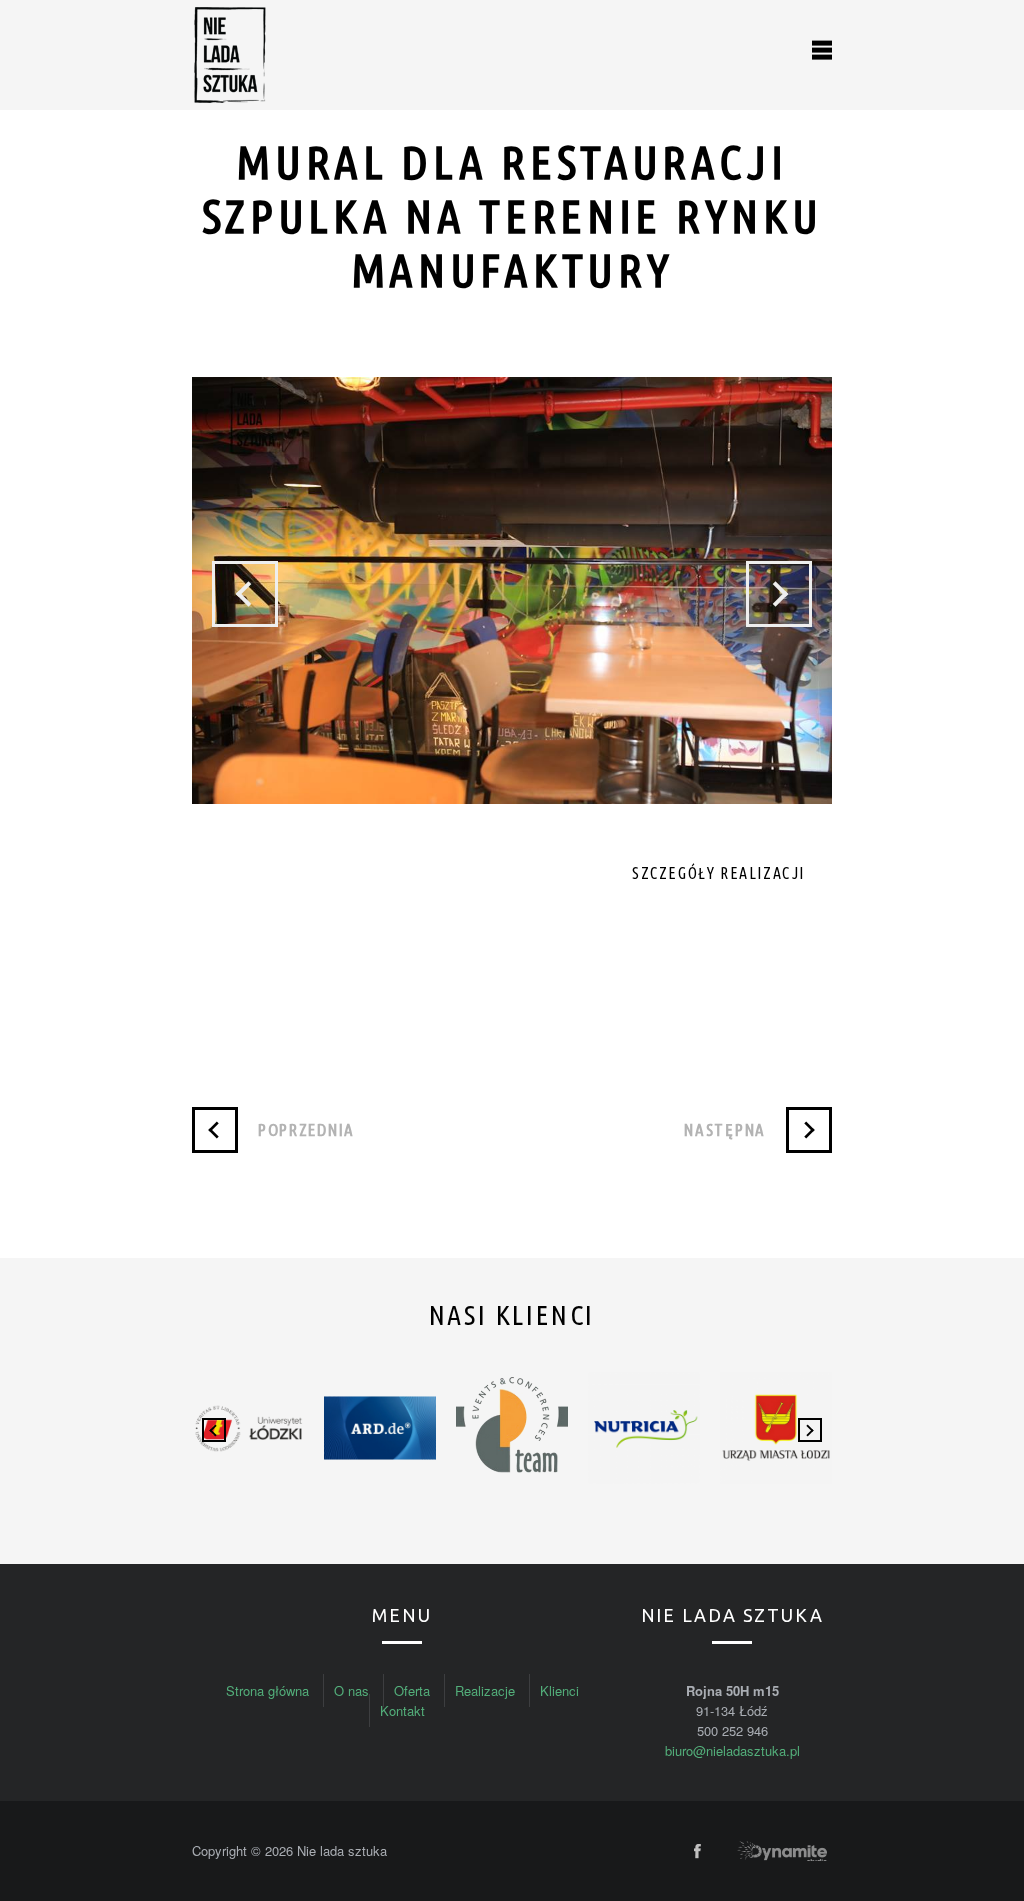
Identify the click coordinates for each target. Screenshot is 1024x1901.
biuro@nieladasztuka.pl (732, 1750)
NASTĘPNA (725, 1129)
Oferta (412, 1690)
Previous (245, 594)
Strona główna (267, 1690)
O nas (351, 1690)
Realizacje (485, 1690)
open (822, 50)
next (810, 1430)
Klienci (559, 1690)
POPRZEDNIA (306, 1129)
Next (779, 594)
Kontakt (402, 1710)
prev (214, 1430)
